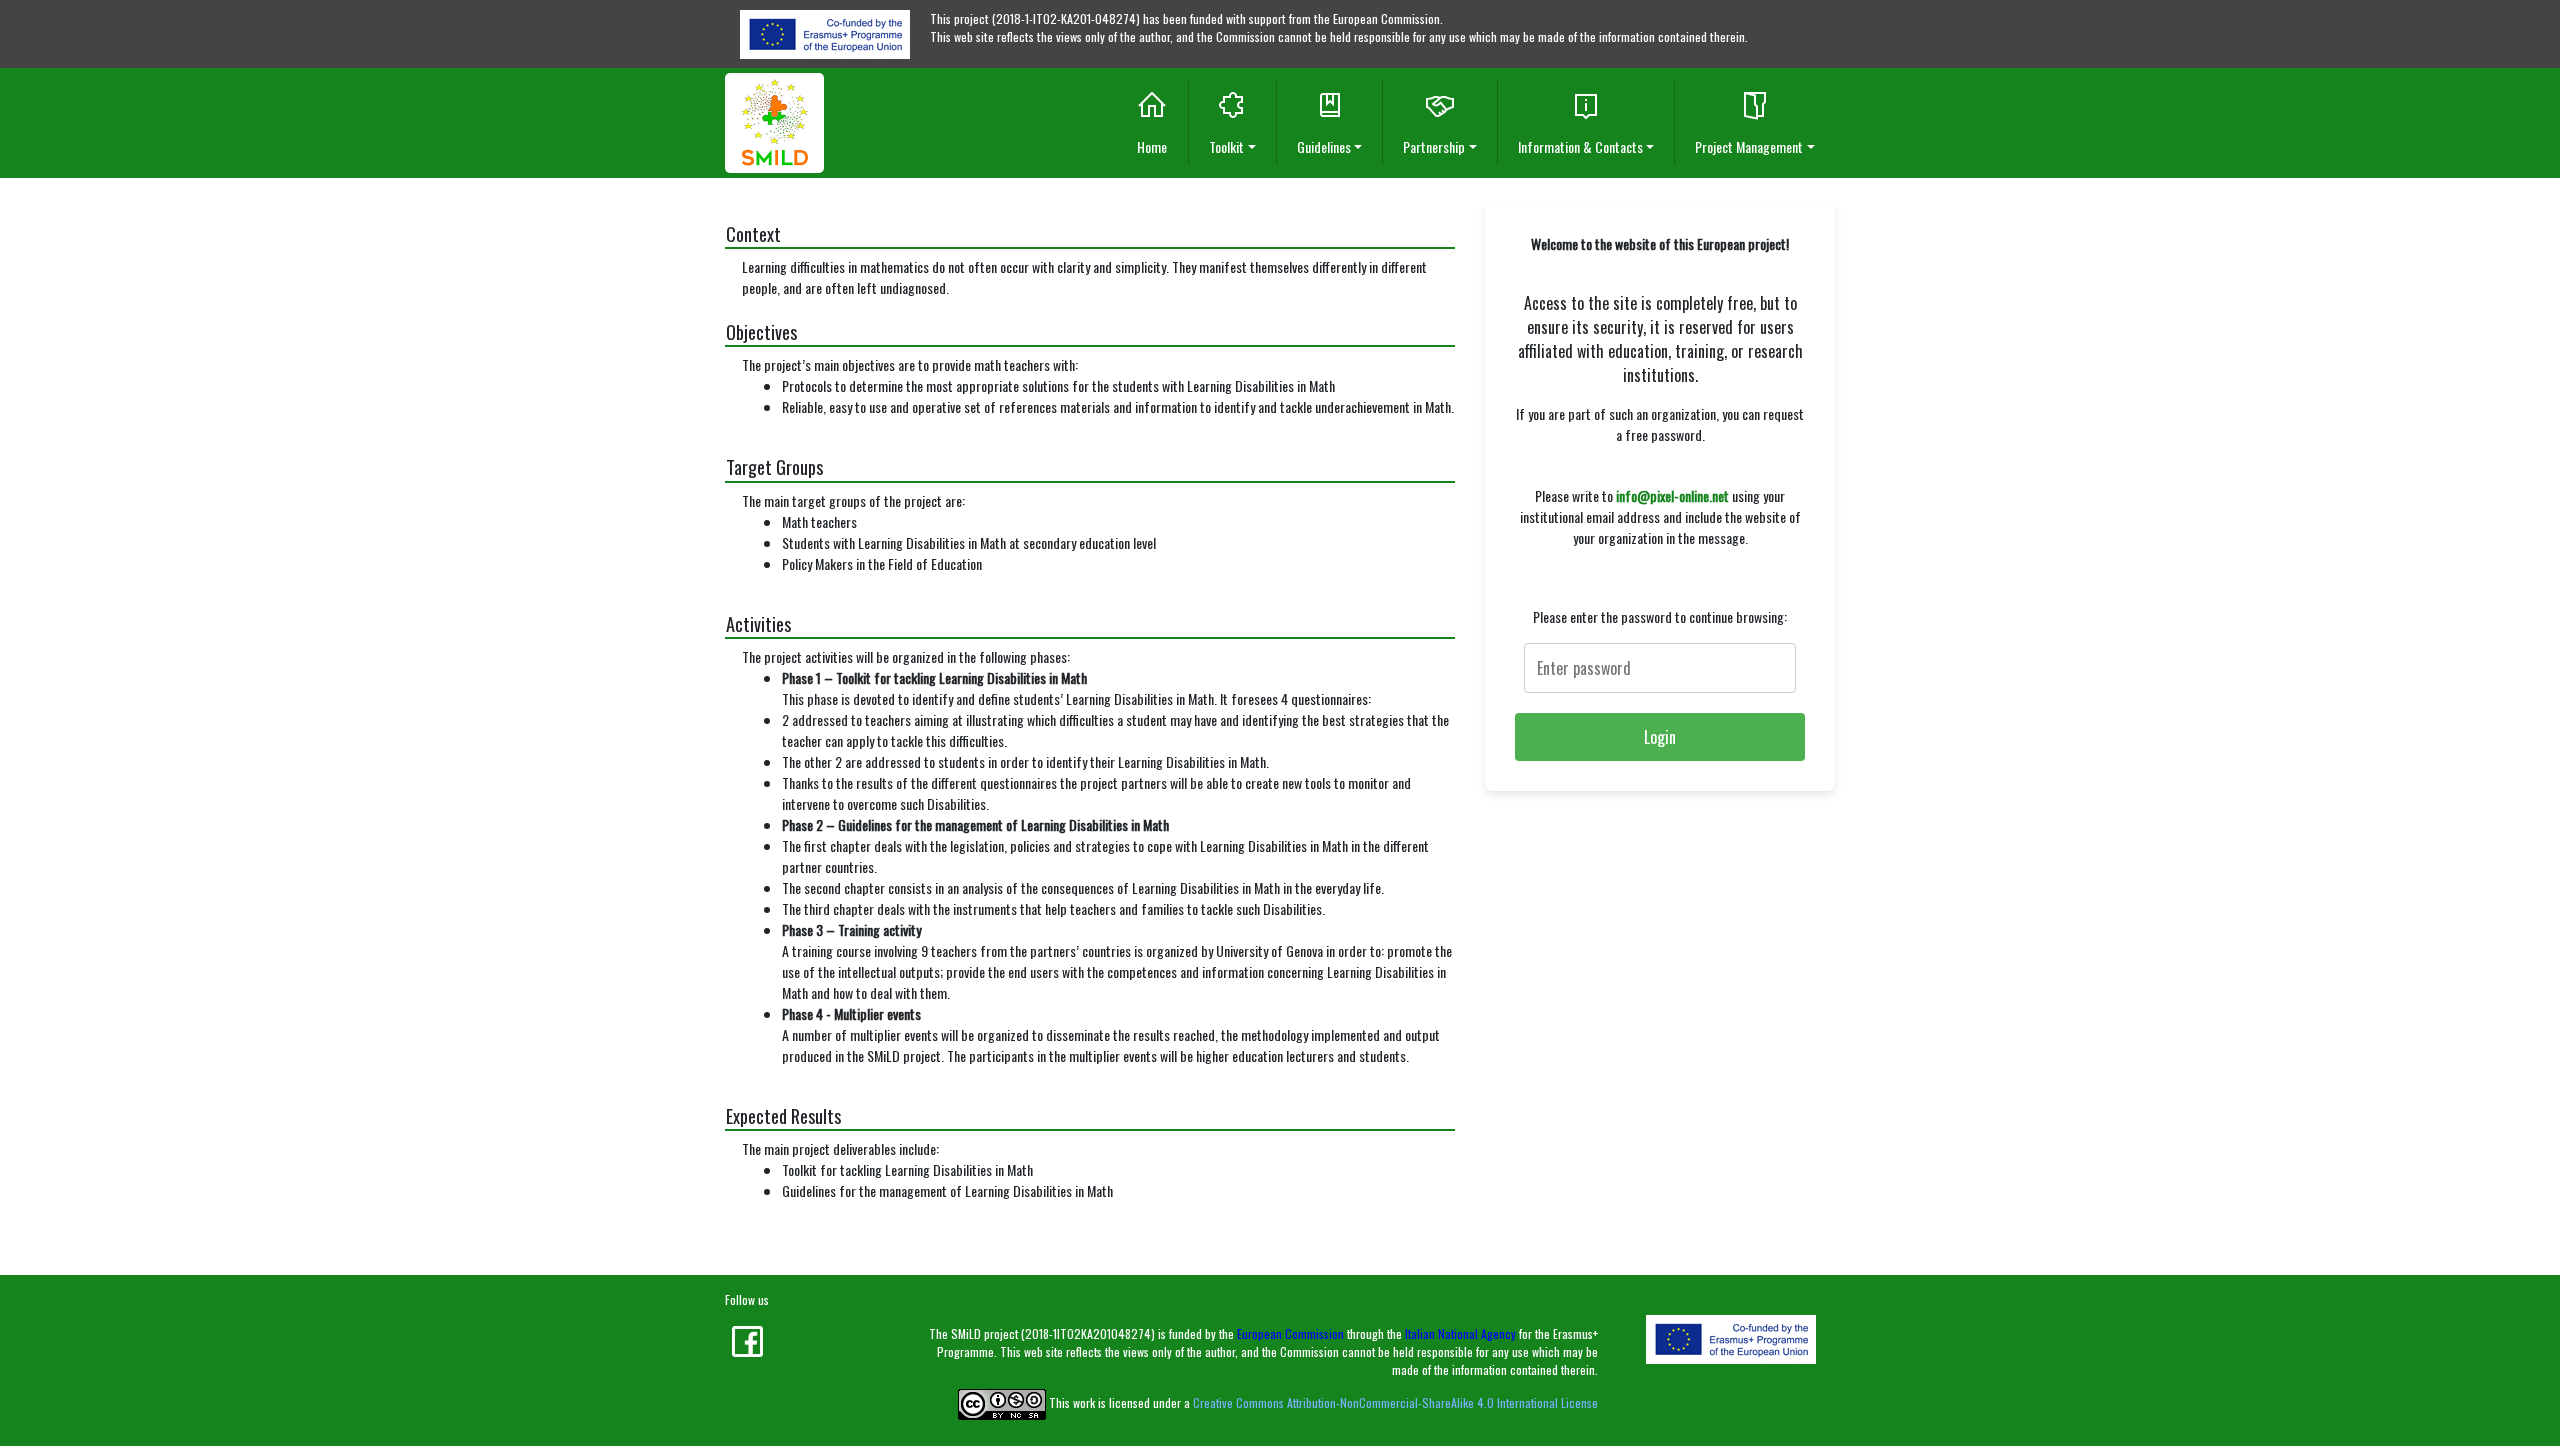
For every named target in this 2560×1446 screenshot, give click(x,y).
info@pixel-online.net (1672, 495)
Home (1152, 146)
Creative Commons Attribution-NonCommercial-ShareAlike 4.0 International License (1395, 1402)
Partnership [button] (1434, 146)
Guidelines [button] (1324, 146)
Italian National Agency (1460, 1333)
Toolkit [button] (1226, 146)
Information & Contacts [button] (1580, 146)
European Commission (1290, 1333)
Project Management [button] (1749, 146)
